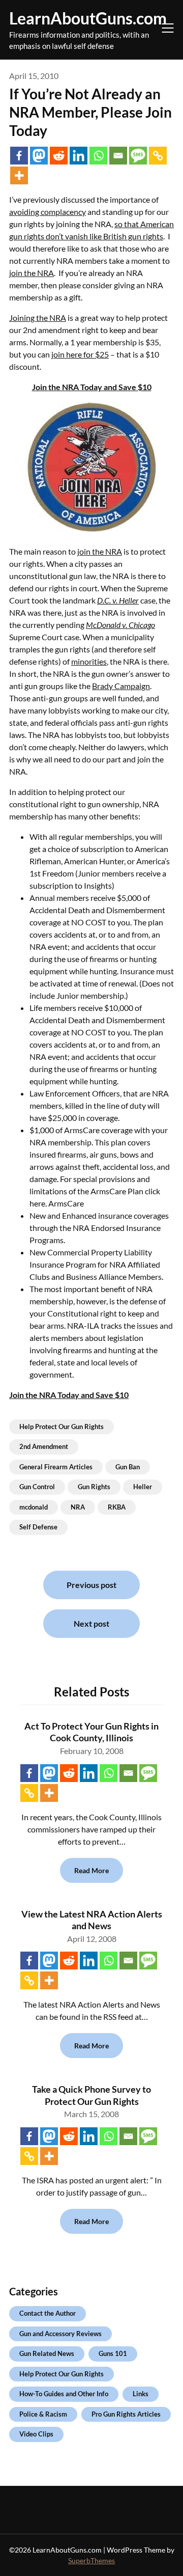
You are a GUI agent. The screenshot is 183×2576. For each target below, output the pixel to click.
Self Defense (38, 1527)
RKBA (117, 1507)
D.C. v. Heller (118, 600)
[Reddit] (59, 156)
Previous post (91, 1585)
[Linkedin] (79, 156)
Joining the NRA (38, 318)
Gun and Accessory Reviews (60, 2334)
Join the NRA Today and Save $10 (92, 387)
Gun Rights (94, 1487)
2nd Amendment (44, 1446)
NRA (78, 1507)
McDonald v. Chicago (120, 625)
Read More (91, 1870)
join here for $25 (80, 354)
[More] (19, 175)
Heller (143, 1487)
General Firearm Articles (56, 1467)
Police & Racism (43, 2414)
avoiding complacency (48, 212)
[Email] (118, 156)
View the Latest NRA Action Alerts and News (92, 1920)
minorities (89, 661)
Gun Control (37, 1487)
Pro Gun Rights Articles (126, 2414)
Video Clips (36, 2434)
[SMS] (138, 156)
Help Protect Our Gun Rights (62, 1427)
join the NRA (32, 273)
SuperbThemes (91, 2560)
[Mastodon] (39, 156)
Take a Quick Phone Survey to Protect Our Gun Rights (91, 2095)
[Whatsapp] (98, 156)
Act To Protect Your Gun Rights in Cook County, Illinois (91, 1732)
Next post (91, 1623)
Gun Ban (128, 1467)
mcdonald (34, 1507)
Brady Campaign (121, 686)
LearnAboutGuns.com (88, 18)
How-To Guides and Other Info (64, 2394)
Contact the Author (48, 2313)
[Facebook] (19, 156)
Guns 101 (113, 2353)
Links (141, 2394)
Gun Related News (47, 2353)
